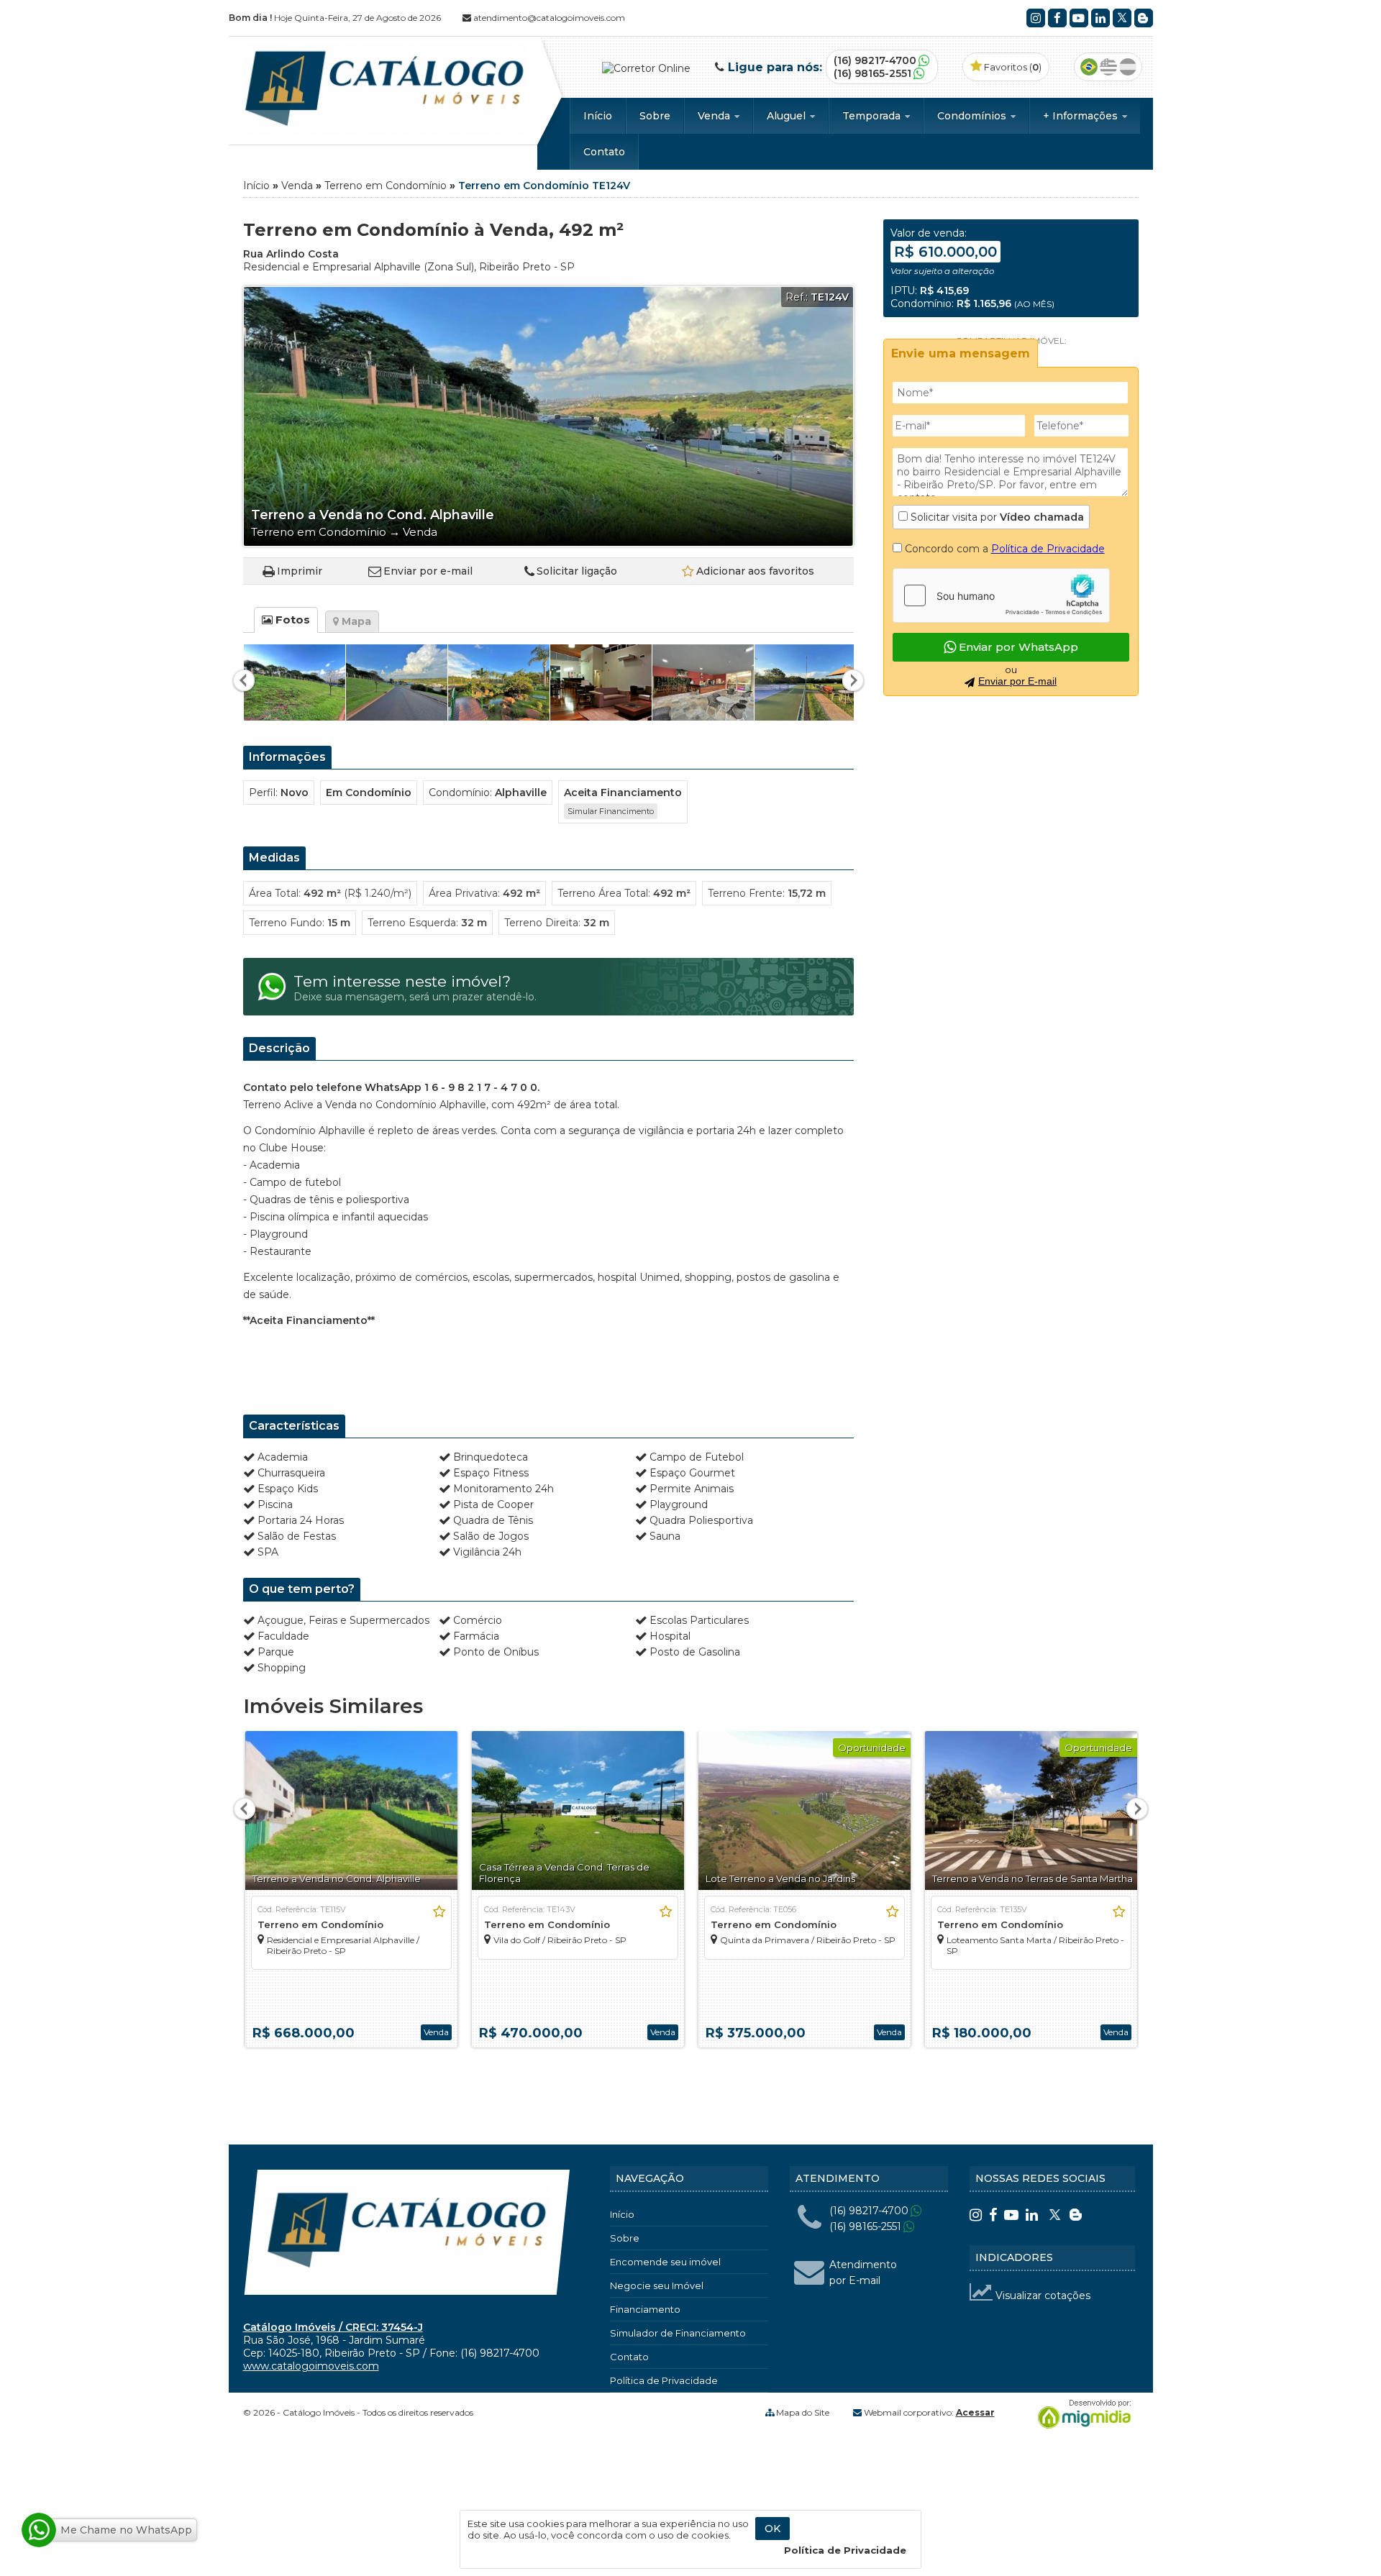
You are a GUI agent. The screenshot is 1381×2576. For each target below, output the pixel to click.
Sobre (655, 116)
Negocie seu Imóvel (657, 2285)
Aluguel (788, 116)
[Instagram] (1036, 18)
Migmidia (1081, 2414)
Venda (715, 116)
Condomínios (973, 116)
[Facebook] (1057, 18)
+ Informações (1082, 116)
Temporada (873, 116)
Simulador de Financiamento (678, 2333)
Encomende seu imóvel (665, 2262)
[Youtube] (1079, 18)
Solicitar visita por (996, 517)
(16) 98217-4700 (875, 60)
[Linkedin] (1100, 18)
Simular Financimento (611, 811)
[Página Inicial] (385, 132)
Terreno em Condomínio (386, 186)
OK (772, 2529)
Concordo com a (1003, 549)
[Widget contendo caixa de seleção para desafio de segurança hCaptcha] (1001, 595)
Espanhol (1128, 67)
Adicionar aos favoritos (755, 571)
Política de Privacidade (1048, 549)
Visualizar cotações (1042, 2296)
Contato (604, 152)
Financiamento (645, 2309)
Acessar (975, 2412)
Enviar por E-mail (1017, 681)
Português (1089, 67)
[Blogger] (1144, 18)
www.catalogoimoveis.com (311, 2366)
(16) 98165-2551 (872, 73)
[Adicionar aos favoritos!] (439, 1912)
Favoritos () (1012, 67)
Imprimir (300, 571)
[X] (1122, 18)
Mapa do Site (803, 2412)
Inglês (1108, 67)
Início (598, 116)
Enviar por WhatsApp (1017, 647)
